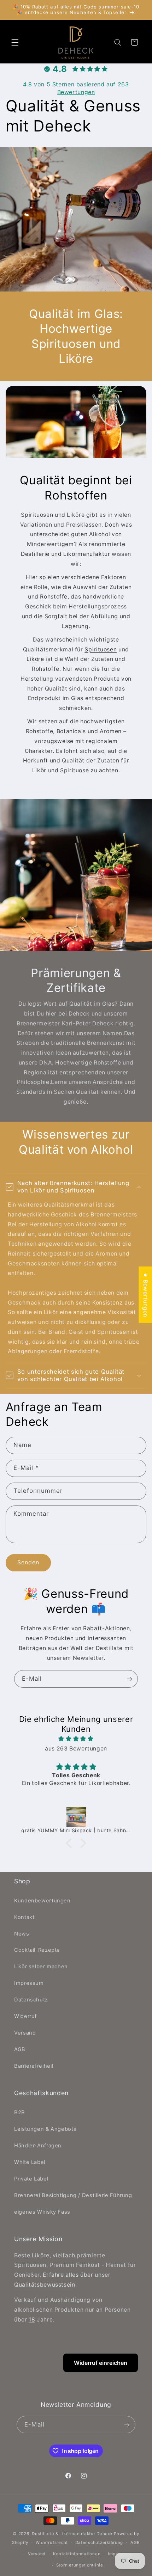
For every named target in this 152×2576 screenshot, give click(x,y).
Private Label (31, 2179)
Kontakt (24, 1917)
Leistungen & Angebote (45, 2129)
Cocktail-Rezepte (37, 1950)
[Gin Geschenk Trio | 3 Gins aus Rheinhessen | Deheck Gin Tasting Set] (77, 1817)
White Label (30, 2162)
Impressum (29, 1983)
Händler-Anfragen (38, 2146)
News (22, 1934)
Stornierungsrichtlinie (80, 2565)
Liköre (35, 659)
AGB (20, 2049)
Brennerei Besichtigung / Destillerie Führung (73, 2195)
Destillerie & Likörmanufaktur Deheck (73, 2534)
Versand (25, 2033)
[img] (76, 1739)
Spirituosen (101, 649)
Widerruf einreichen (101, 2363)
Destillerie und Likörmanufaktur (66, 554)
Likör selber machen (41, 1967)
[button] (15, 42)
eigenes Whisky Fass (42, 2212)
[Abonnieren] (129, 1679)
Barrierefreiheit (34, 2066)
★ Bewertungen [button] (145, 1295)
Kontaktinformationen (77, 2554)
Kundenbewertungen (42, 1901)
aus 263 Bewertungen (76, 1749)
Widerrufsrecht (52, 2543)
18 (32, 2320)
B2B (20, 2112)
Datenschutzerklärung (99, 2543)
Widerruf (25, 2016)
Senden (28, 1562)
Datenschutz (31, 2000)
